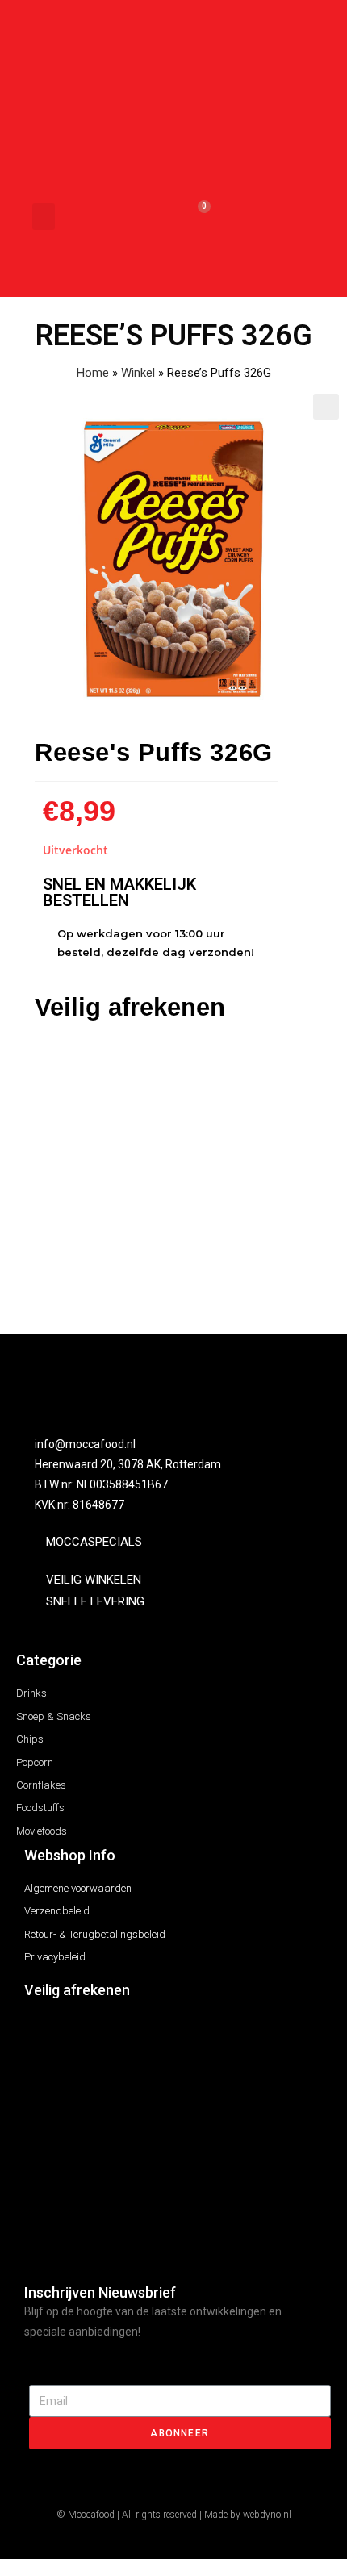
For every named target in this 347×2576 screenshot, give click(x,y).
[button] (44, 217)
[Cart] (196, 217)
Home (93, 373)
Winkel (138, 373)
